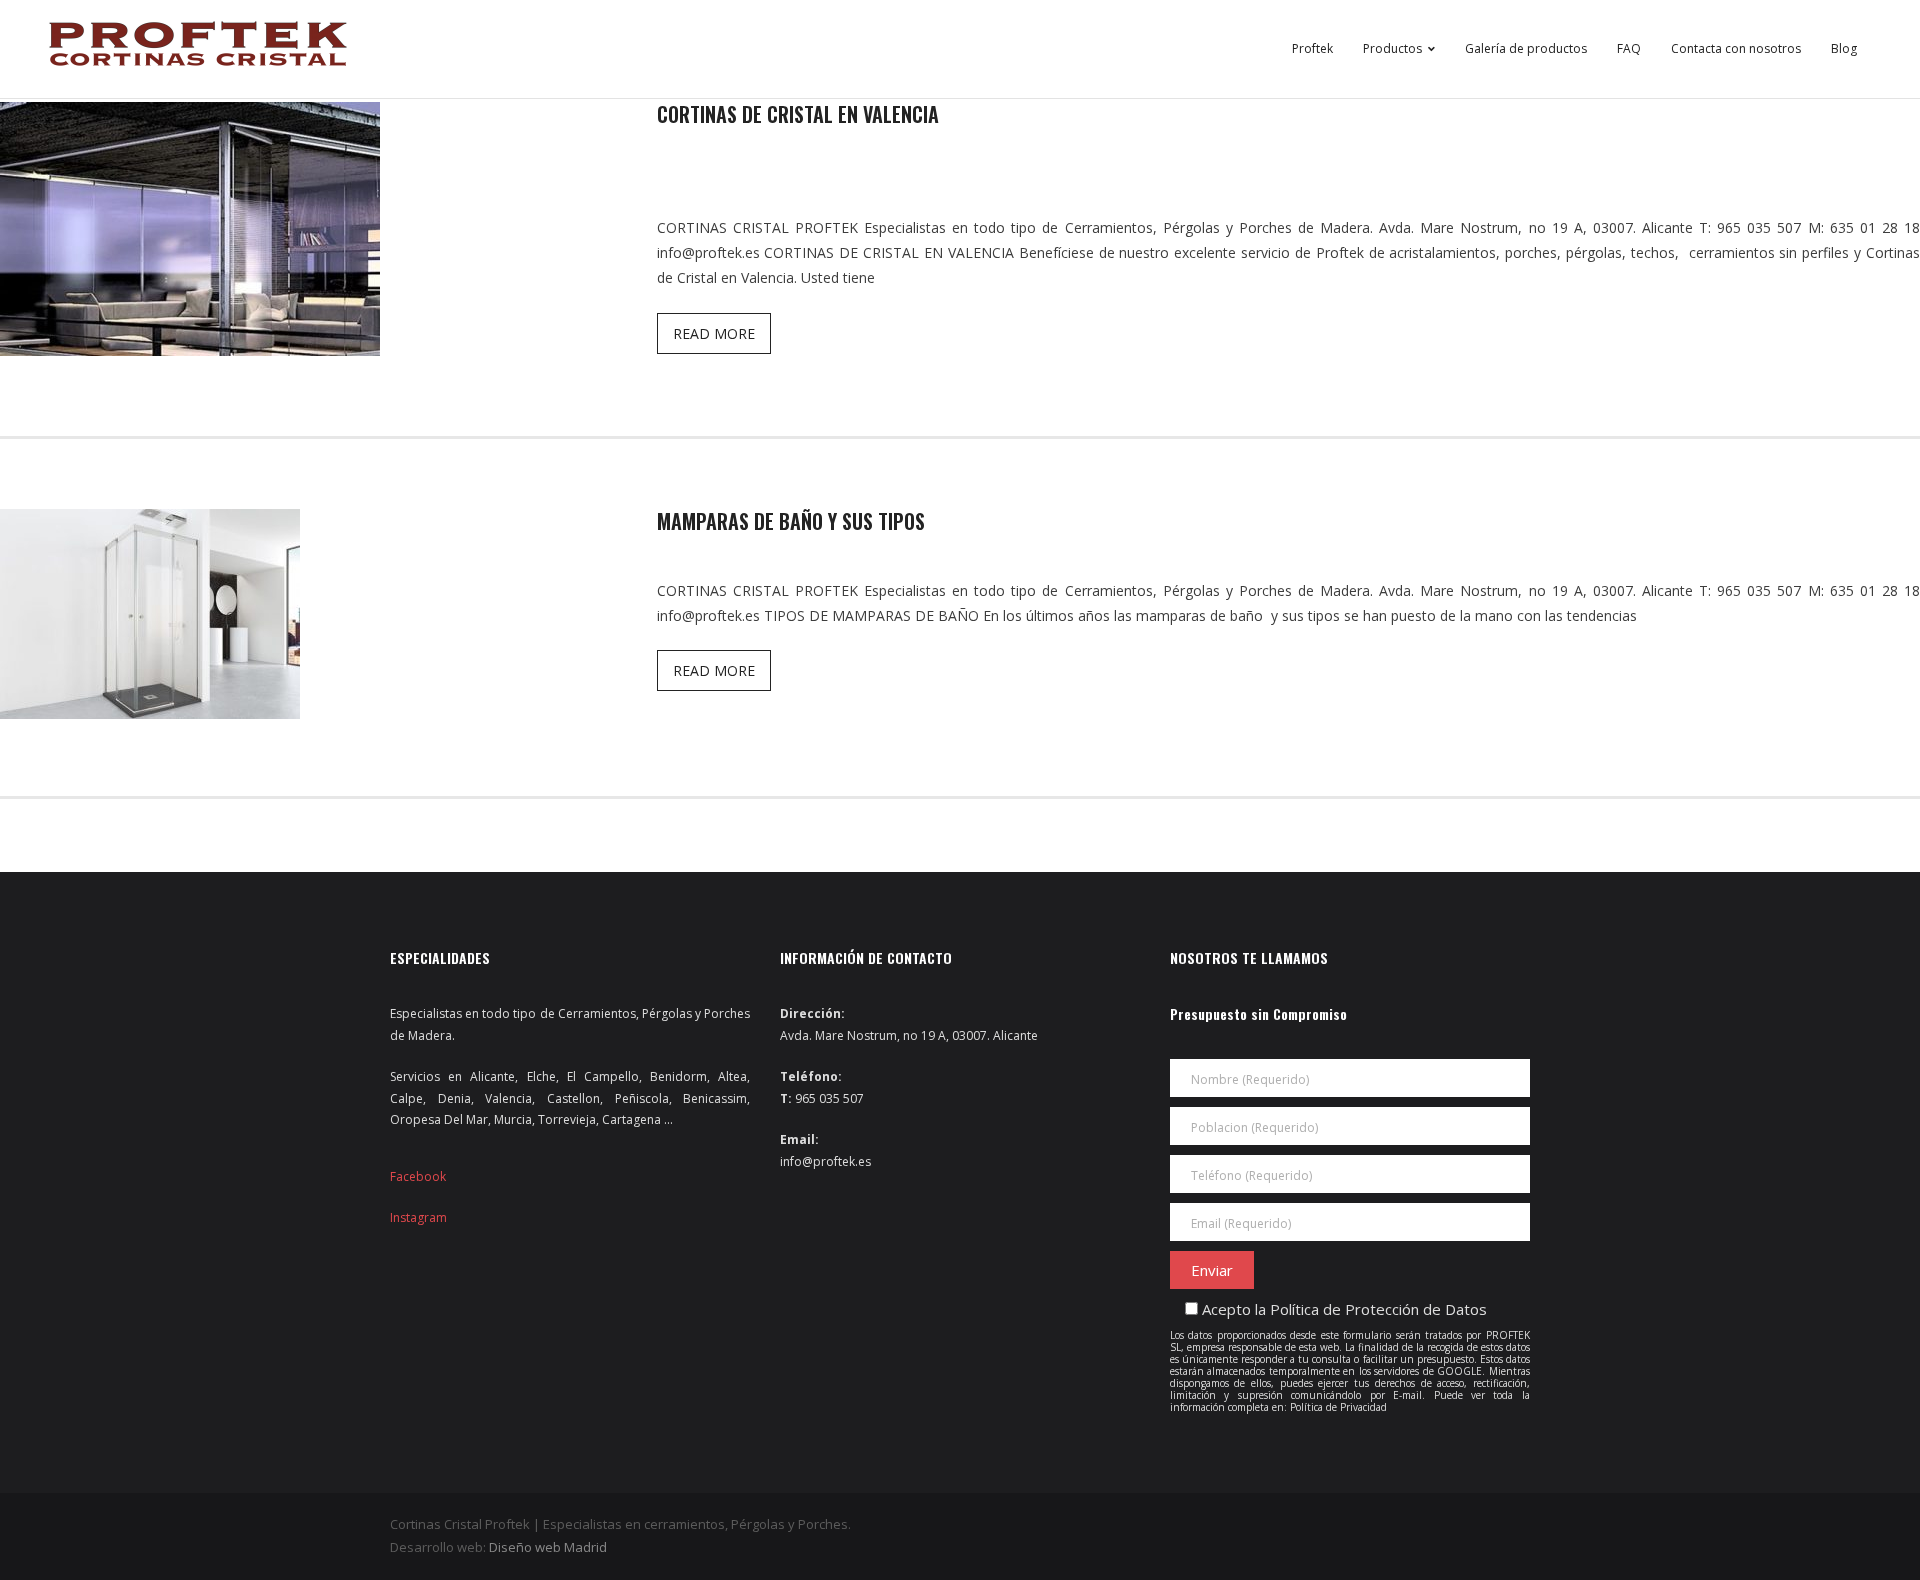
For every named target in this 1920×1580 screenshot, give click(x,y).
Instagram (418, 1217)
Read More (714, 333)
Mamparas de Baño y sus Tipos (791, 521)
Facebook (418, 1176)
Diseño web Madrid (548, 1547)
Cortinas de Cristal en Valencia (798, 114)
